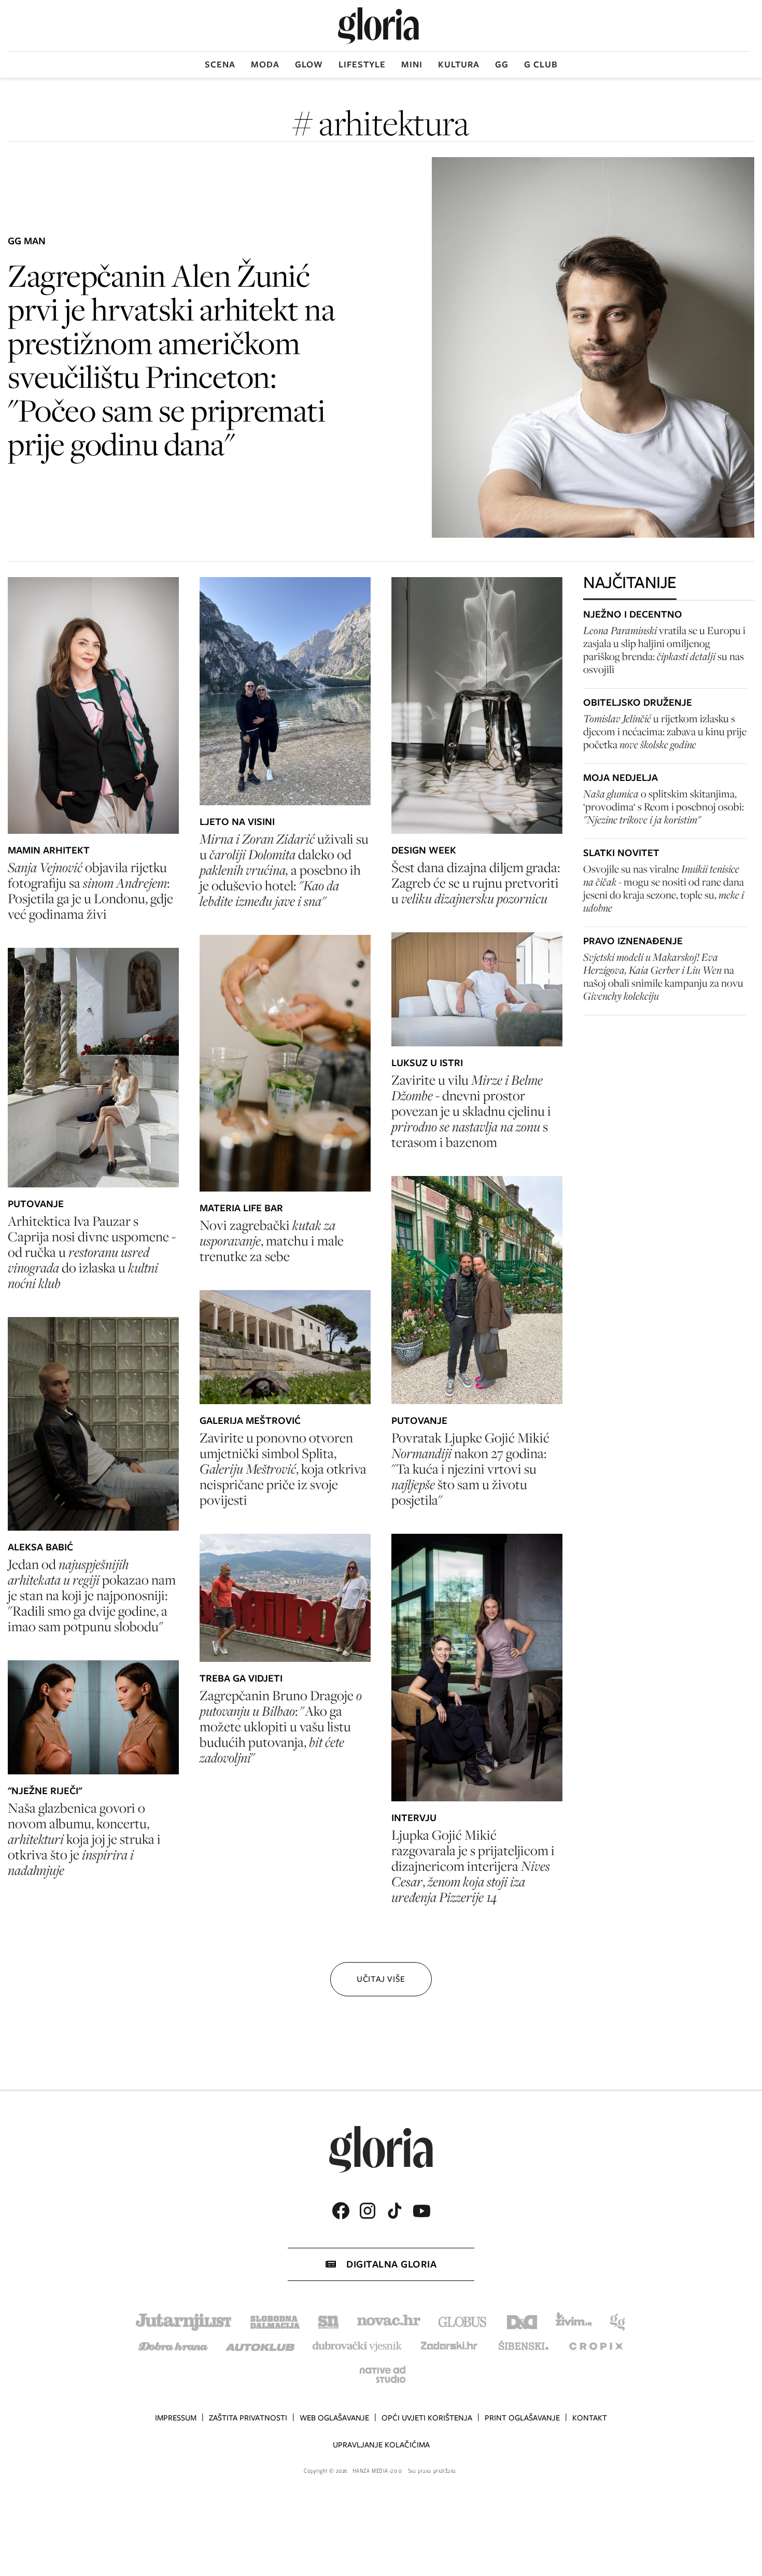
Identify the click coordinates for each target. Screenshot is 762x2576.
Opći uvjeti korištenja (427, 2418)
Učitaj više (381, 1979)
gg (502, 64)
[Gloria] (378, 26)
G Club (541, 64)
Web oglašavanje (334, 2418)
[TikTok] (394, 2211)
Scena (220, 64)
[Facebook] (341, 2211)
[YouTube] (421, 2211)
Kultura (459, 64)
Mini (412, 64)
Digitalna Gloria (391, 2264)
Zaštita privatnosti (248, 2418)
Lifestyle (362, 64)
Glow (309, 64)
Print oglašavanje (522, 2418)
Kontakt (590, 2418)
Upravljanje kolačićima (381, 2445)
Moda (265, 64)
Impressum (176, 2418)
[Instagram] (368, 2211)
